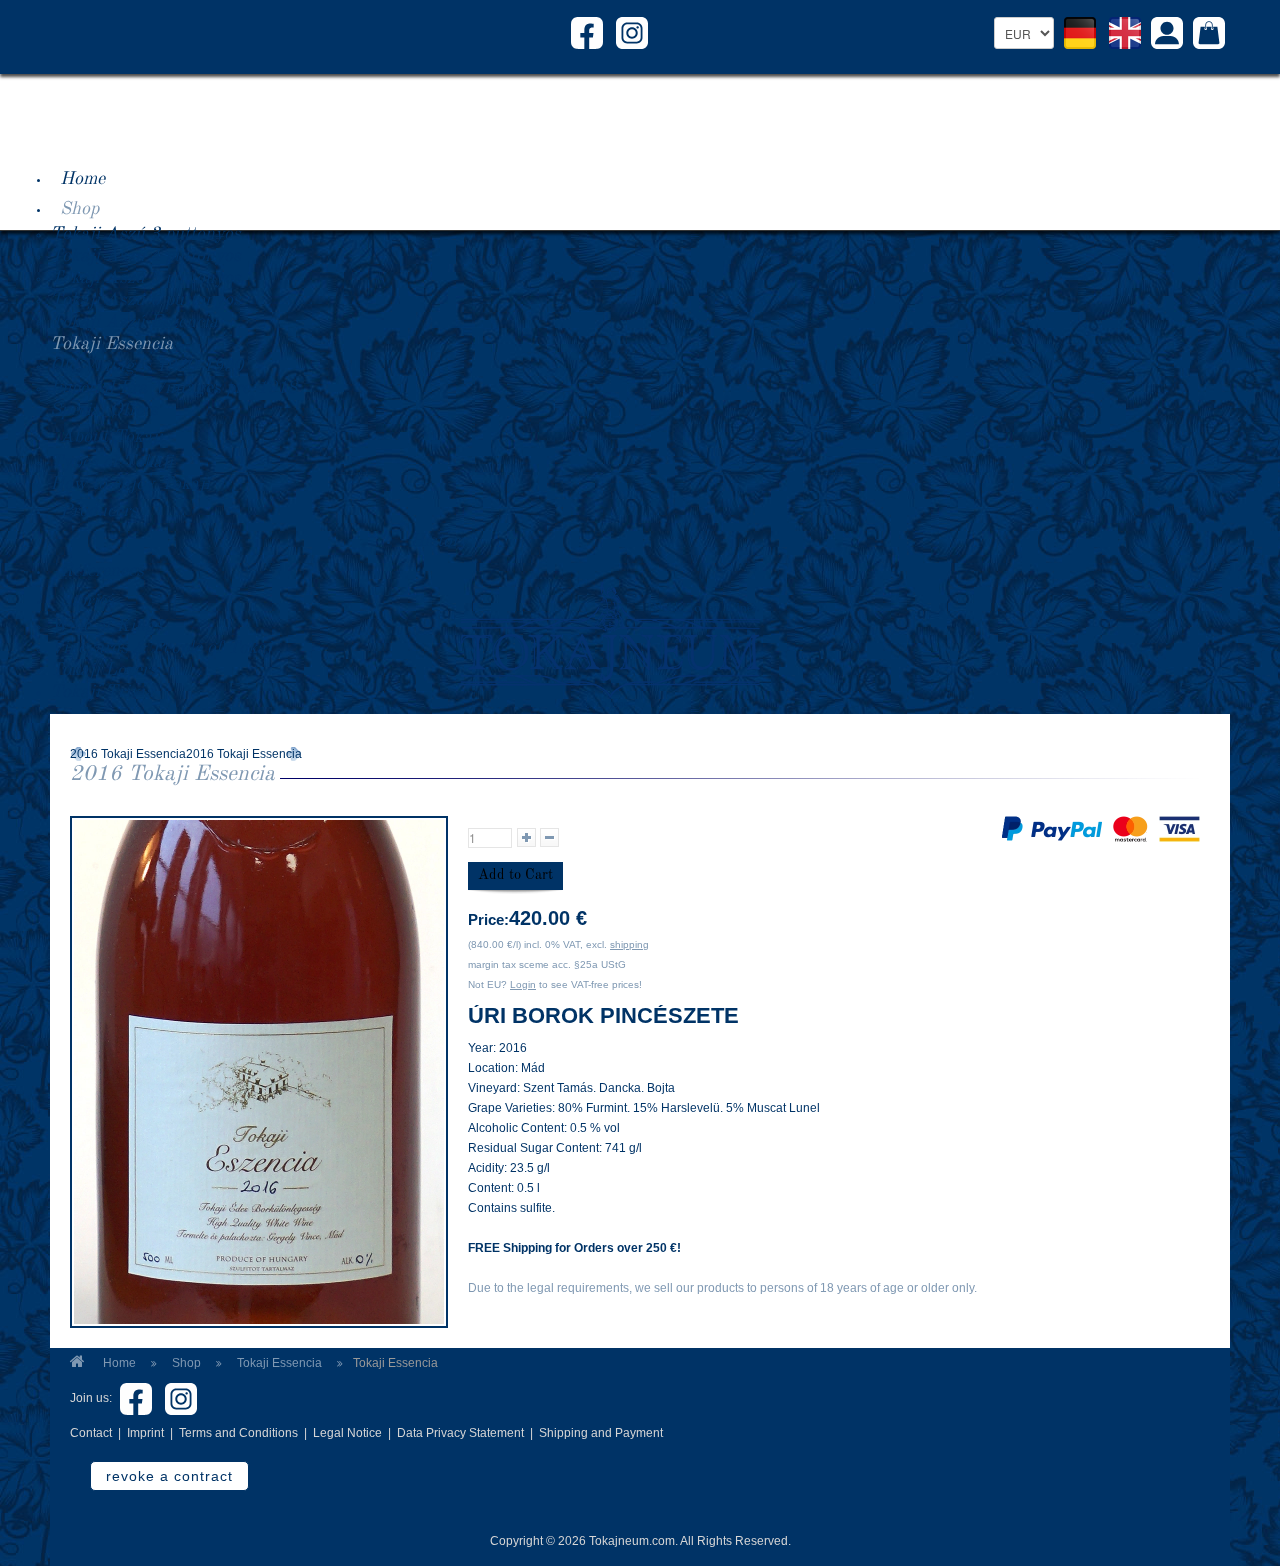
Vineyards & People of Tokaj (161, 648)
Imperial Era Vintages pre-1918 (173, 388)
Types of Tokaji (111, 462)
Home (82, 179)
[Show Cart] (1209, 35)
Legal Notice (347, 1433)
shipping (629, 944)
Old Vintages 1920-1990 (146, 366)
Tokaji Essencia (111, 344)
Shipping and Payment (601, 1433)
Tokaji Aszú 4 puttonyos (145, 256)
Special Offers (104, 410)
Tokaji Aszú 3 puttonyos (145, 234)
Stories (87, 601)
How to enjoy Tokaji (130, 484)
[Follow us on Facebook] (587, 32)
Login (523, 984)
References (102, 571)
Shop (79, 209)
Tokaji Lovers (103, 670)
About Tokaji (111, 437)
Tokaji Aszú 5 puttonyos (145, 278)
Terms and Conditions (238, 1433)
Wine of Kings (106, 626)
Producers (99, 511)
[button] (1167, 35)
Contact (91, 1433)
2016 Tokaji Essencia (128, 754)
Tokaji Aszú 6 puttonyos (145, 300)
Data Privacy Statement (460, 1433)
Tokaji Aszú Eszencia (134, 322)
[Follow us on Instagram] (632, 32)
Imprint (145, 1433)
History (439, 541)
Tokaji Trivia (102, 692)
